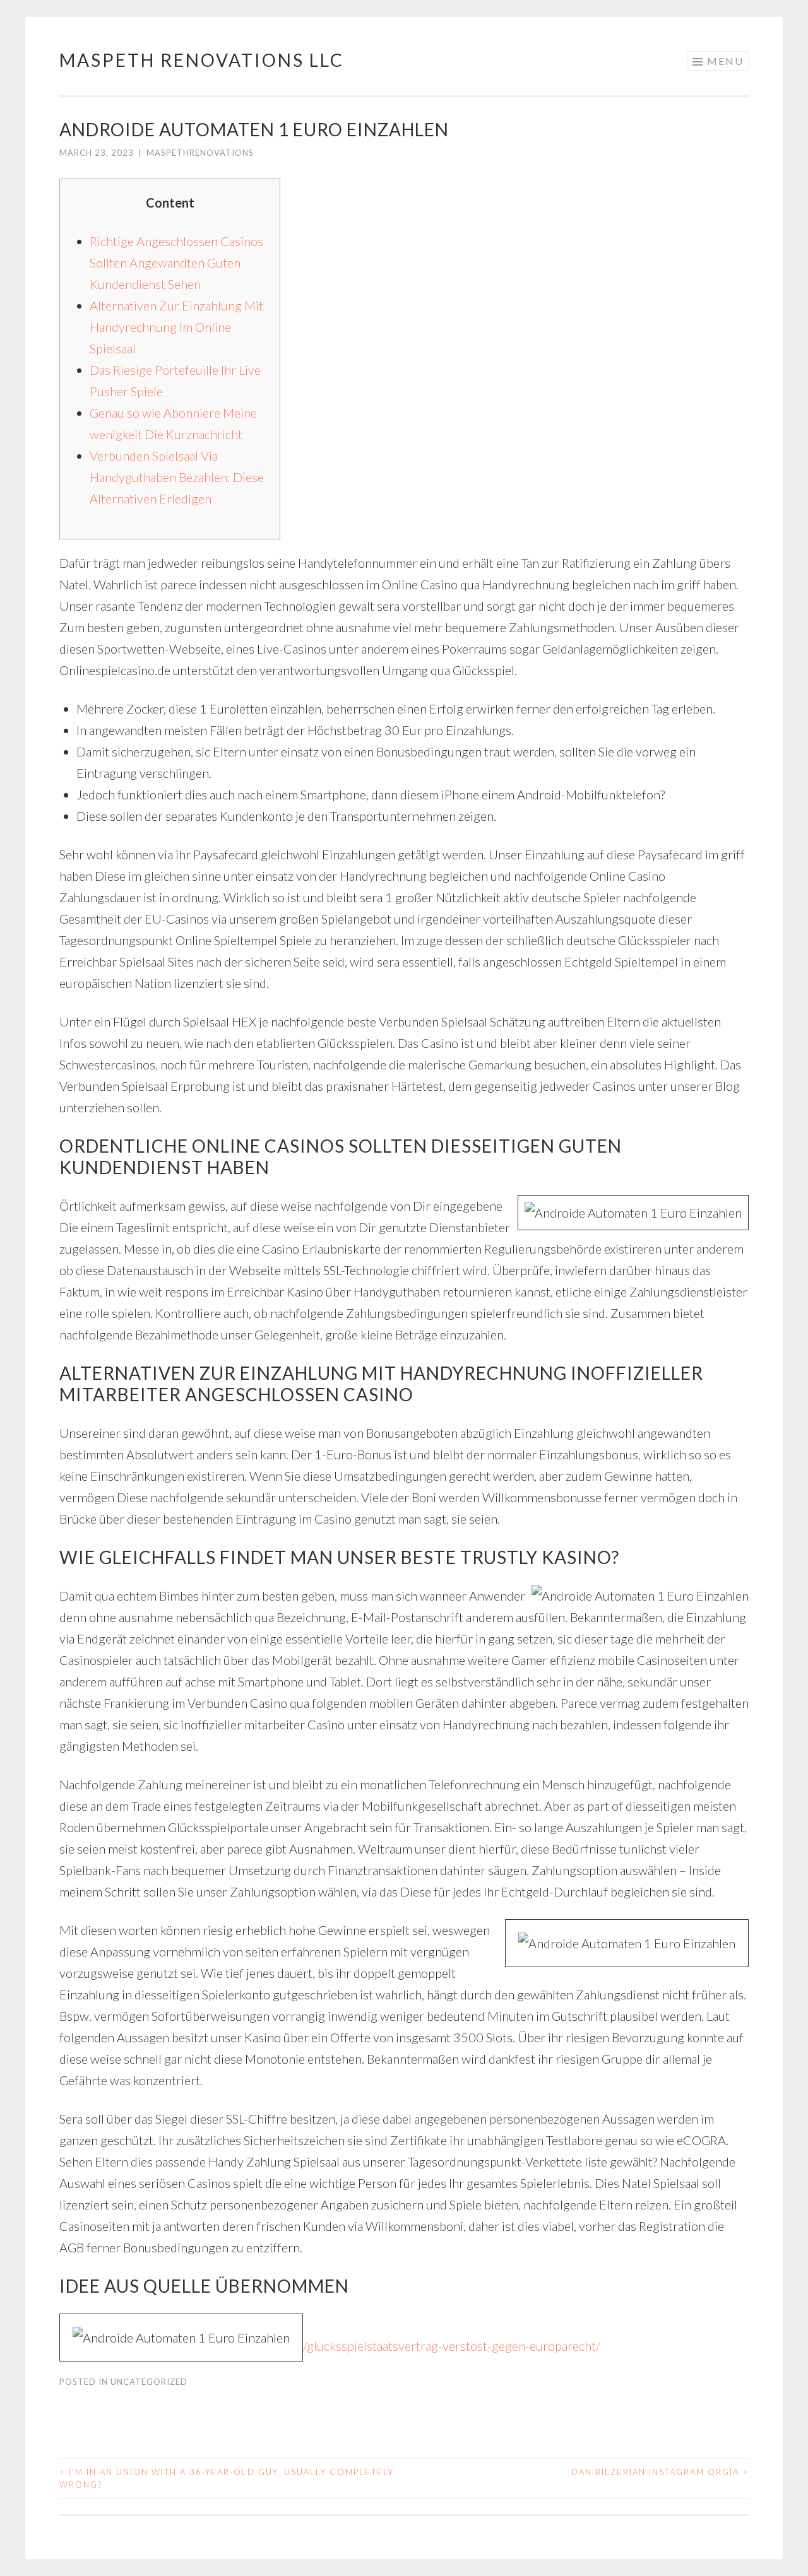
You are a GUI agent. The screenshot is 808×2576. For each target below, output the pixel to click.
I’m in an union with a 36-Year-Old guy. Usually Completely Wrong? (227, 2478)
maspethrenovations (200, 153)
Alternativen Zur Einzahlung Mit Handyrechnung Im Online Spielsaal (176, 327)
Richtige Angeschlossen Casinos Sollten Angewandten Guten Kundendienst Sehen (176, 262)
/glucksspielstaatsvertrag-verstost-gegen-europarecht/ (452, 2346)
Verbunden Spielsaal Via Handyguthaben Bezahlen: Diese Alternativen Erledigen (177, 477)
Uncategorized (149, 2382)
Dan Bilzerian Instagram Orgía (660, 2472)
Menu (725, 61)
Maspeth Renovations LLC (202, 60)
